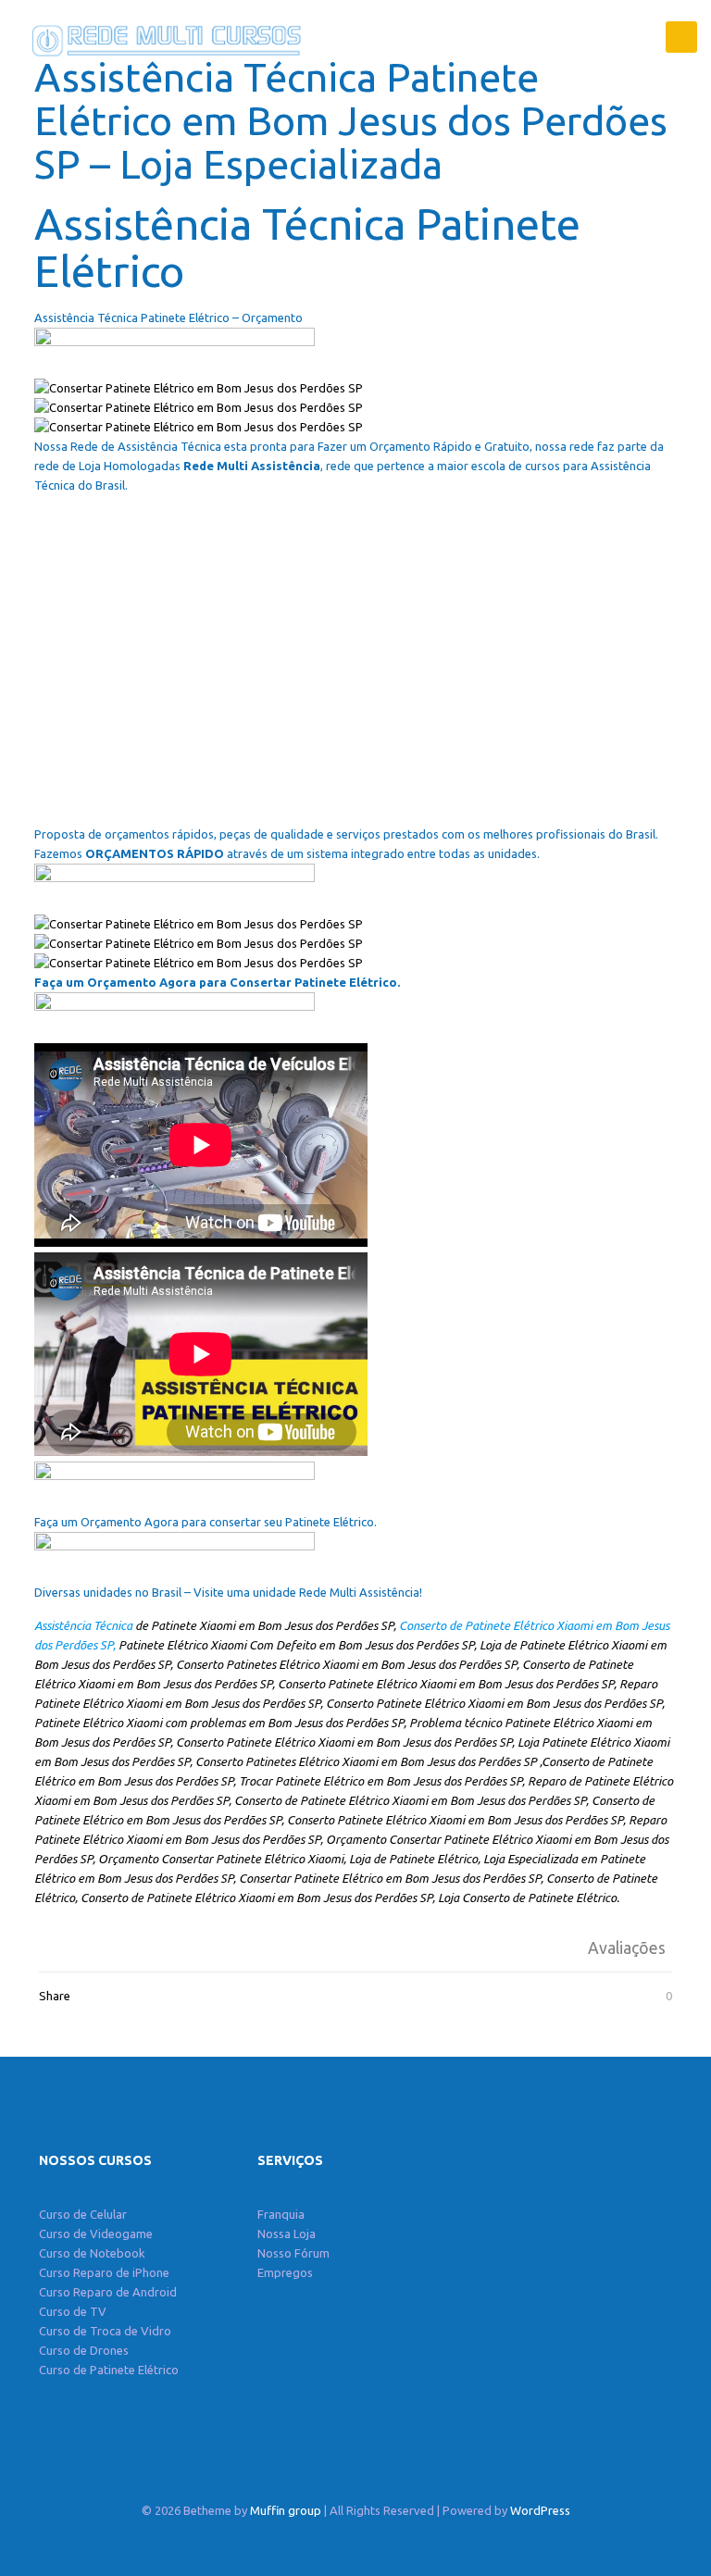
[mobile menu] (681, 37)
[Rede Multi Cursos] (162, 37)
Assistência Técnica (83, 1625)
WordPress (540, 2510)
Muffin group (286, 2510)
